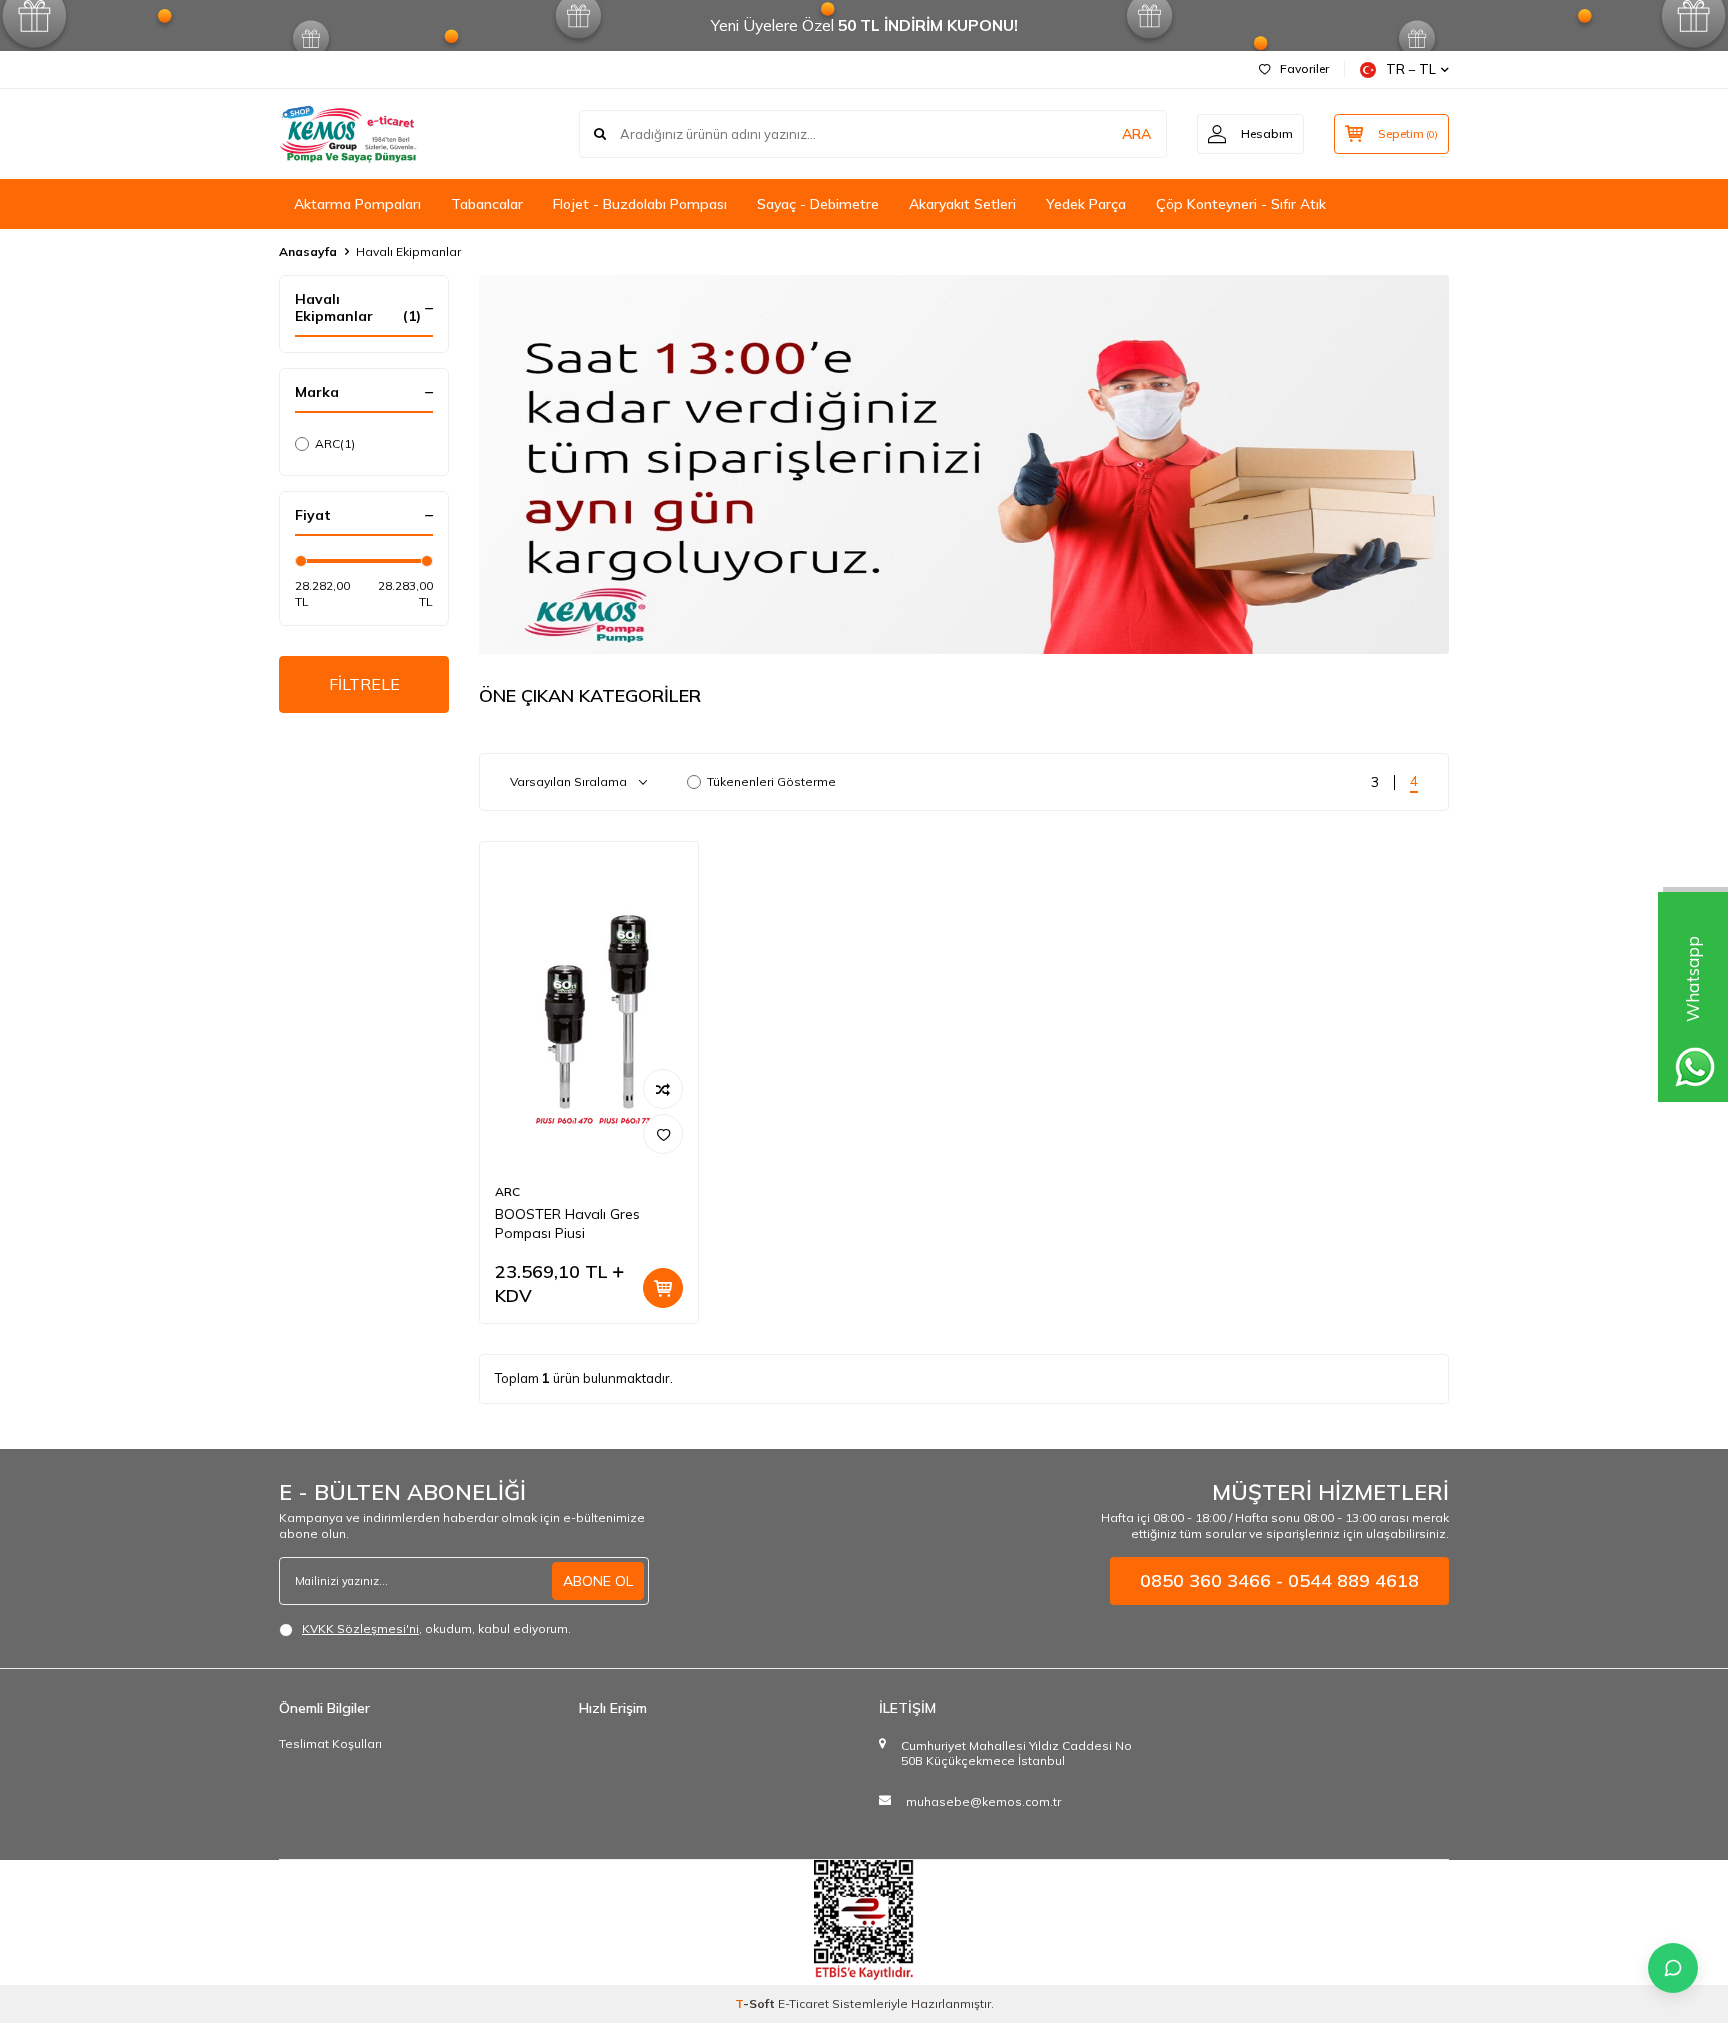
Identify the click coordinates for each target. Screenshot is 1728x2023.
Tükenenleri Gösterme (771, 781)
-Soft (756, 2003)
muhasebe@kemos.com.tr (983, 1801)
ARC (335, 443)
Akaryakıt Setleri (962, 204)
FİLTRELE (364, 684)
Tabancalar (487, 204)
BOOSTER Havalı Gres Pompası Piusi (567, 1223)
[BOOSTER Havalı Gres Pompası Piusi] (589, 1005)
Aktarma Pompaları (357, 204)
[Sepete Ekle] (663, 1288)
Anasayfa (308, 251)
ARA (1136, 134)
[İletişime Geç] (1673, 1968)
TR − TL (1411, 69)
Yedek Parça (1086, 204)
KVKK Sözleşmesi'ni (360, 1628)
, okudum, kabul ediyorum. (436, 1628)
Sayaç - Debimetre (818, 204)
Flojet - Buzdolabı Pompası (640, 204)
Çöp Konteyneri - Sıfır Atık (1241, 204)
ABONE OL (598, 1581)
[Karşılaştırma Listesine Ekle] (663, 1089)
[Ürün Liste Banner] (964, 464)
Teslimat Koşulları (330, 1743)
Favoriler (1304, 68)
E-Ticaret (803, 2003)
